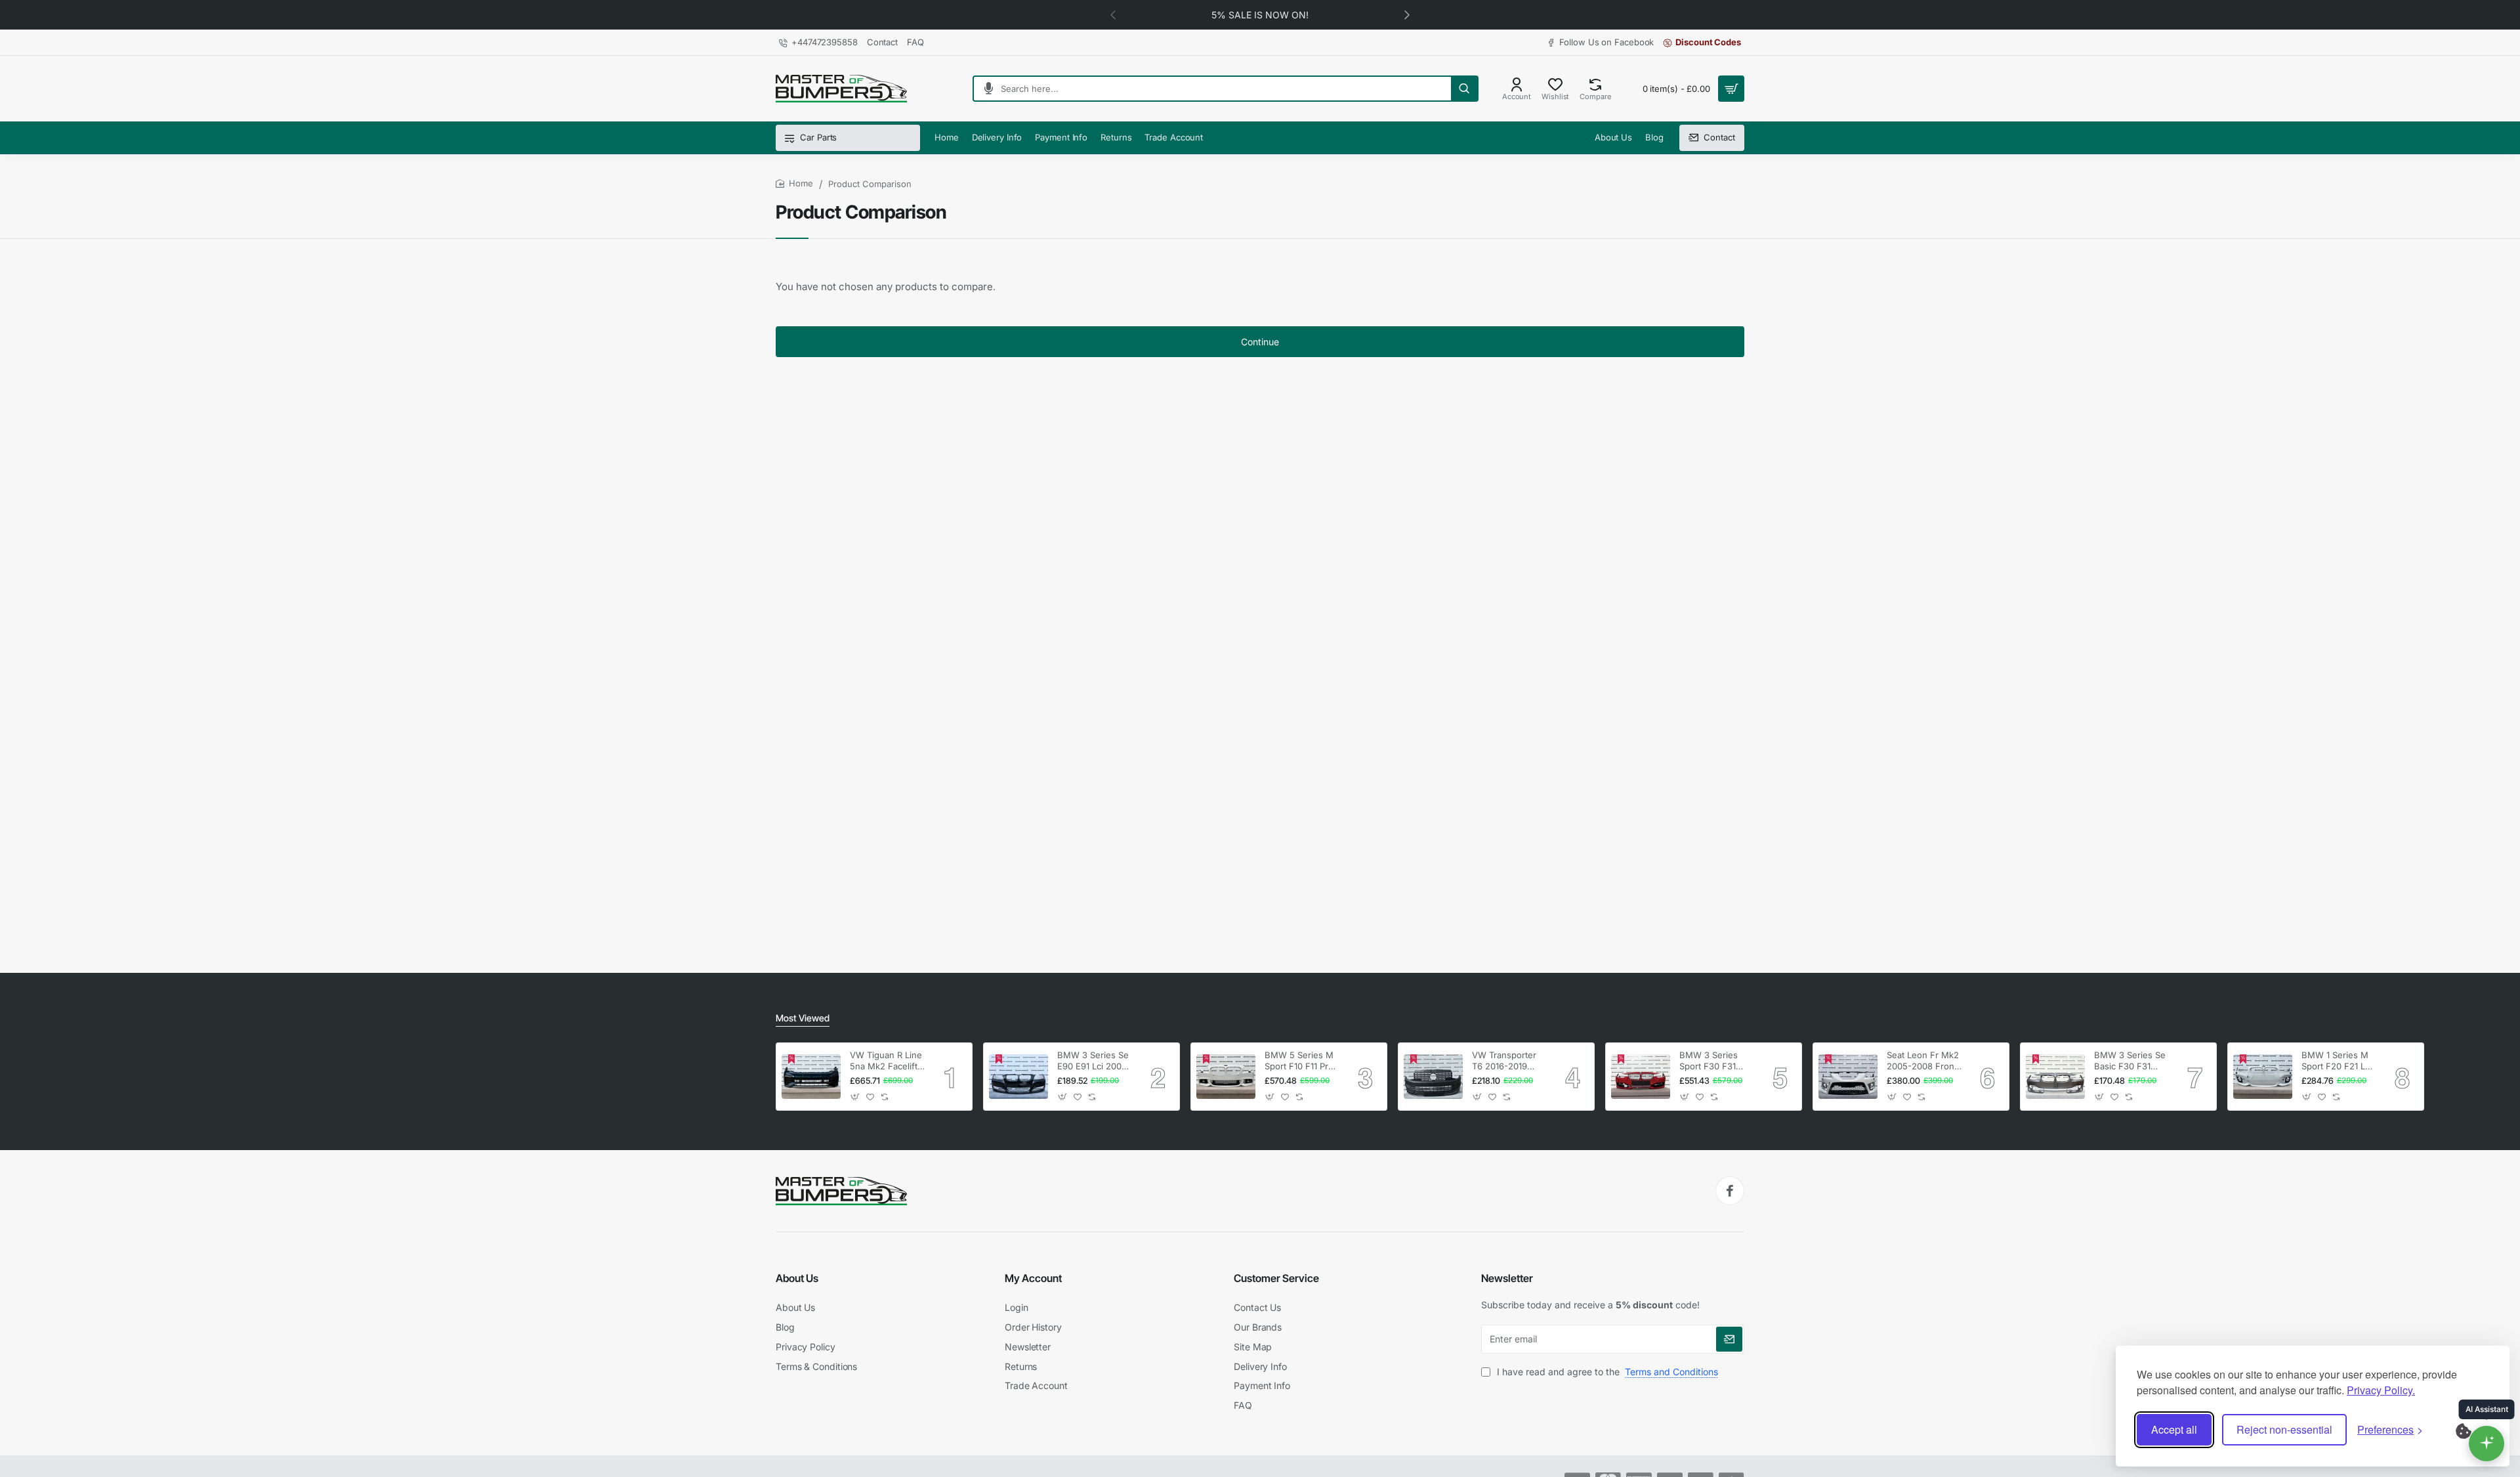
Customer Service (1276, 1278)
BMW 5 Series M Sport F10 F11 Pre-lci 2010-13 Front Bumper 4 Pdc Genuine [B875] (1301, 1061)
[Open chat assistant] (2487, 1444)
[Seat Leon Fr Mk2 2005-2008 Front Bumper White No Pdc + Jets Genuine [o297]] (1848, 1077)
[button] (1407, 14)
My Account (1033, 1278)
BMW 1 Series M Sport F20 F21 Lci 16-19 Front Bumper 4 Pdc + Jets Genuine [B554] (2337, 1061)
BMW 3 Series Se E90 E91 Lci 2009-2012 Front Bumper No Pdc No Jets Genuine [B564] (1094, 1061)
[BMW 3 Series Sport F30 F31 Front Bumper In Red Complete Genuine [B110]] (1641, 1077)
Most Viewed (803, 1018)
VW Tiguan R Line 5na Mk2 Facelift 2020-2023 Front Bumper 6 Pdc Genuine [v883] (886, 1061)
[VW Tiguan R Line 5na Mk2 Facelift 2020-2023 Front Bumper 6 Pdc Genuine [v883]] (811, 1077)
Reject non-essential (2284, 1429)
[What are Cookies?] (2472, 1430)
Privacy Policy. (2381, 1390)
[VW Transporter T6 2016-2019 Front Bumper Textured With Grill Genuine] (1433, 1077)
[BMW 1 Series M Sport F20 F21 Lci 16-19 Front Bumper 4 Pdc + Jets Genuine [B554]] (2263, 1077)
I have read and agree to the (1606, 1372)
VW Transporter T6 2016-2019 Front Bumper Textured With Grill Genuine (1504, 1061)
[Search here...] (1464, 89)
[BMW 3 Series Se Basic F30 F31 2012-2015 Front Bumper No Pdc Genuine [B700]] (2055, 1077)
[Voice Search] (983, 89)
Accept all (2174, 1429)
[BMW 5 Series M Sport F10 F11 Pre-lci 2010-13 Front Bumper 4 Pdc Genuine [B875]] (1226, 1077)
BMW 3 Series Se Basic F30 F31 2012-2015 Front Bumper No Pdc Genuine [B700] (2130, 1061)
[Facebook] (1730, 1191)
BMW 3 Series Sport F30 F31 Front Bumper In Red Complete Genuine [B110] (1712, 1061)
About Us (797, 1278)
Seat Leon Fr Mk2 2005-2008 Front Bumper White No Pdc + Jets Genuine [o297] (1923, 1061)
